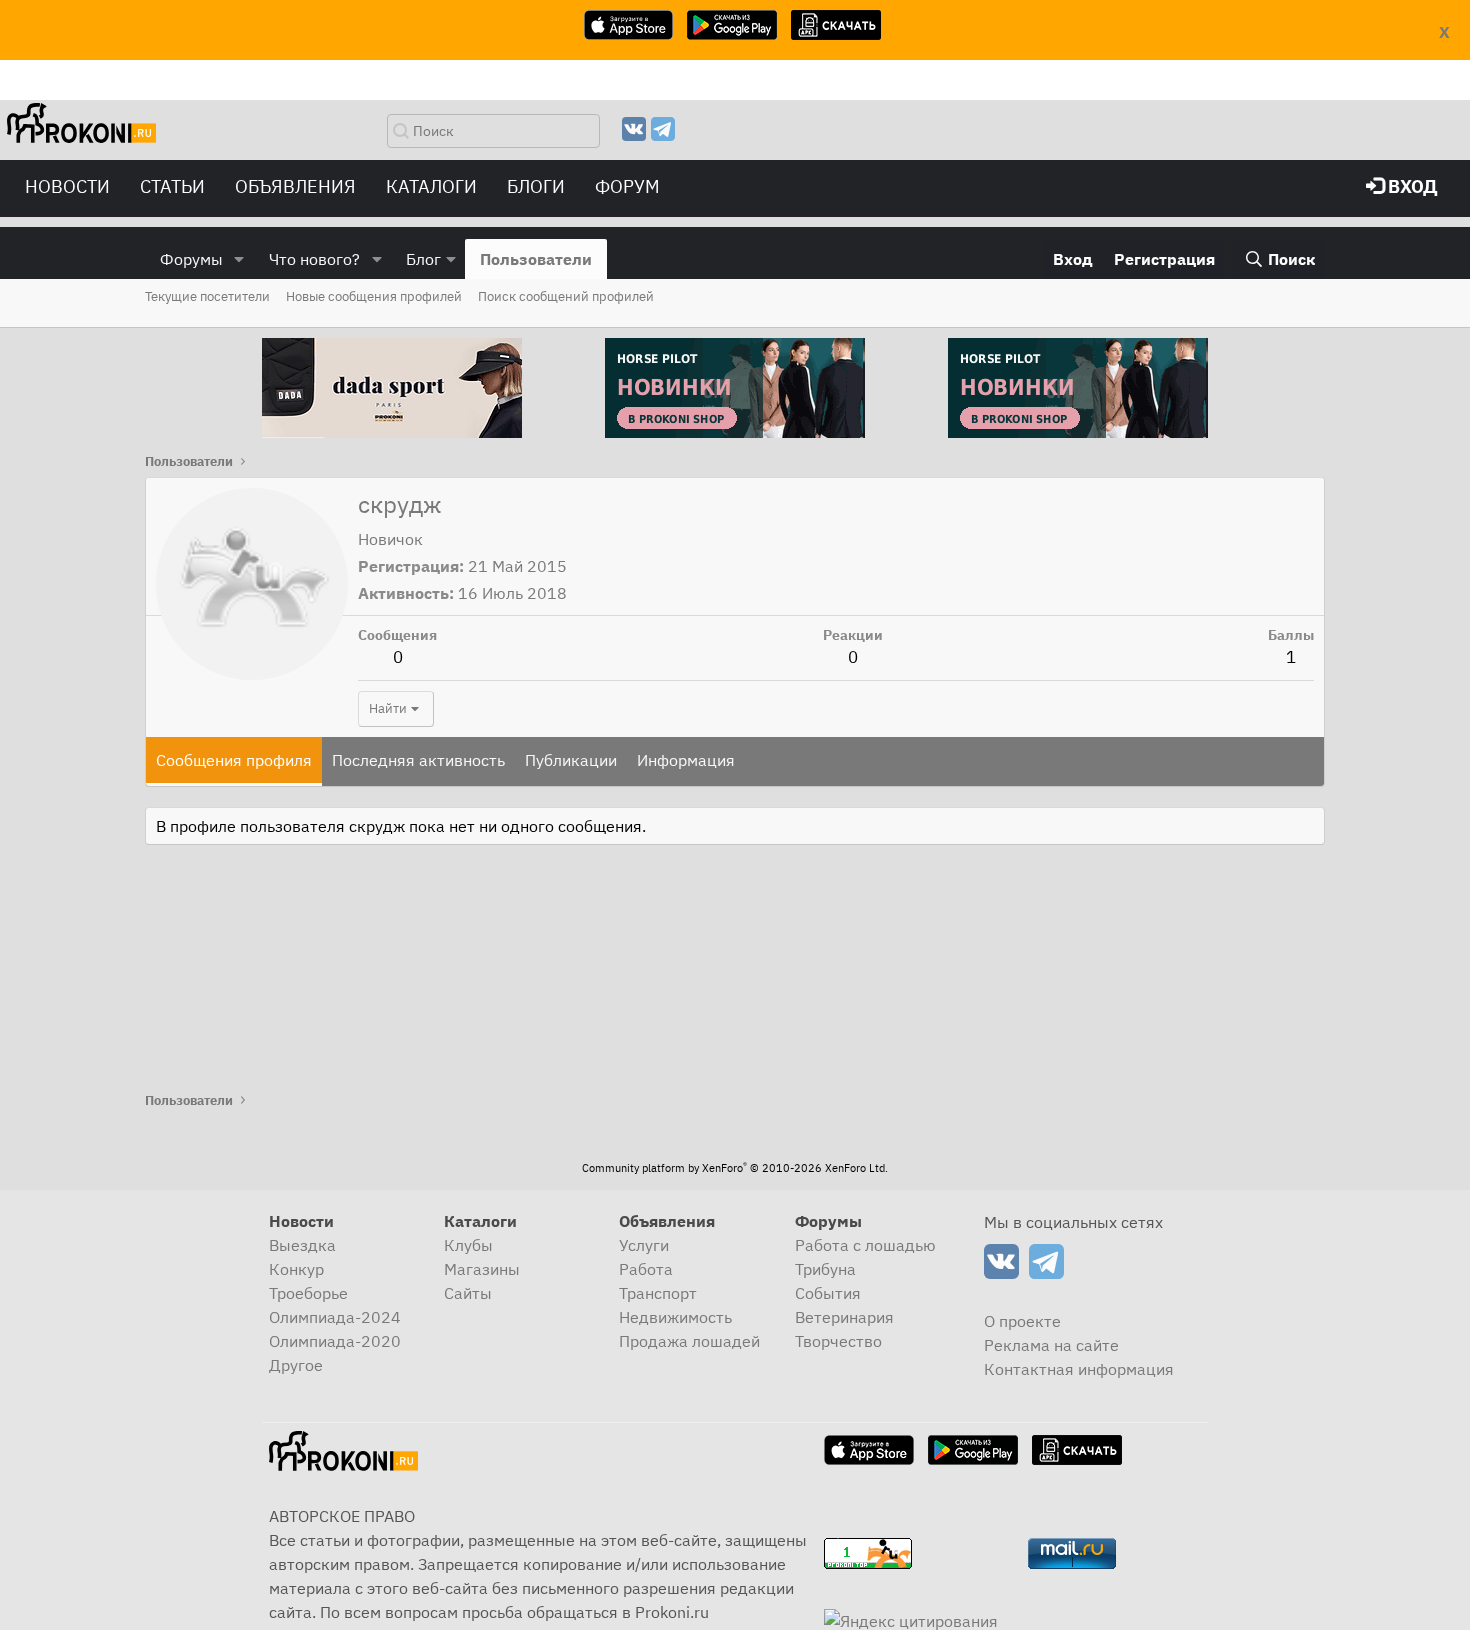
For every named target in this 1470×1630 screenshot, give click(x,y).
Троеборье (308, 1293)
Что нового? (314, 259)
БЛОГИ (536, 186)
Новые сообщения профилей (374, 296)
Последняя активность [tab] (418, 760)
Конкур (296, 1269)
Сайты (468, 1293)
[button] (239, 259)
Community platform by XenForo (735, 1168)
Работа (646, 1269)
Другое (296, 1365)
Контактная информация (1079, 1369)
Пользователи (536, 259)
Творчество (838, 1341)
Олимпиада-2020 (335, 1341)
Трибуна (825, 1269)
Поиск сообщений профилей (566, 296)
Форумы (191, 259)
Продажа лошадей (689, 1341)
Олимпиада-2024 (335, 1317)
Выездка (302, 1245)
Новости (67, 186)
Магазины (482, 1269)
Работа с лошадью (865, 1245)
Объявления (295, 186)
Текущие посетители (207, 296)
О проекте (1022, 1321)
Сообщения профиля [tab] (234, 760)
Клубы (468, 1245)
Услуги (644, 1245)
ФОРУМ (627, 186)
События (828, 1293)
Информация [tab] (686, 760)
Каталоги (431, 186)
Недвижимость (675, 1317)
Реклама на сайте (1051, 1345)
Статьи (172, 186)
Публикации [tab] (571, 760)
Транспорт (658, 1293)
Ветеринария (844, 1317)
